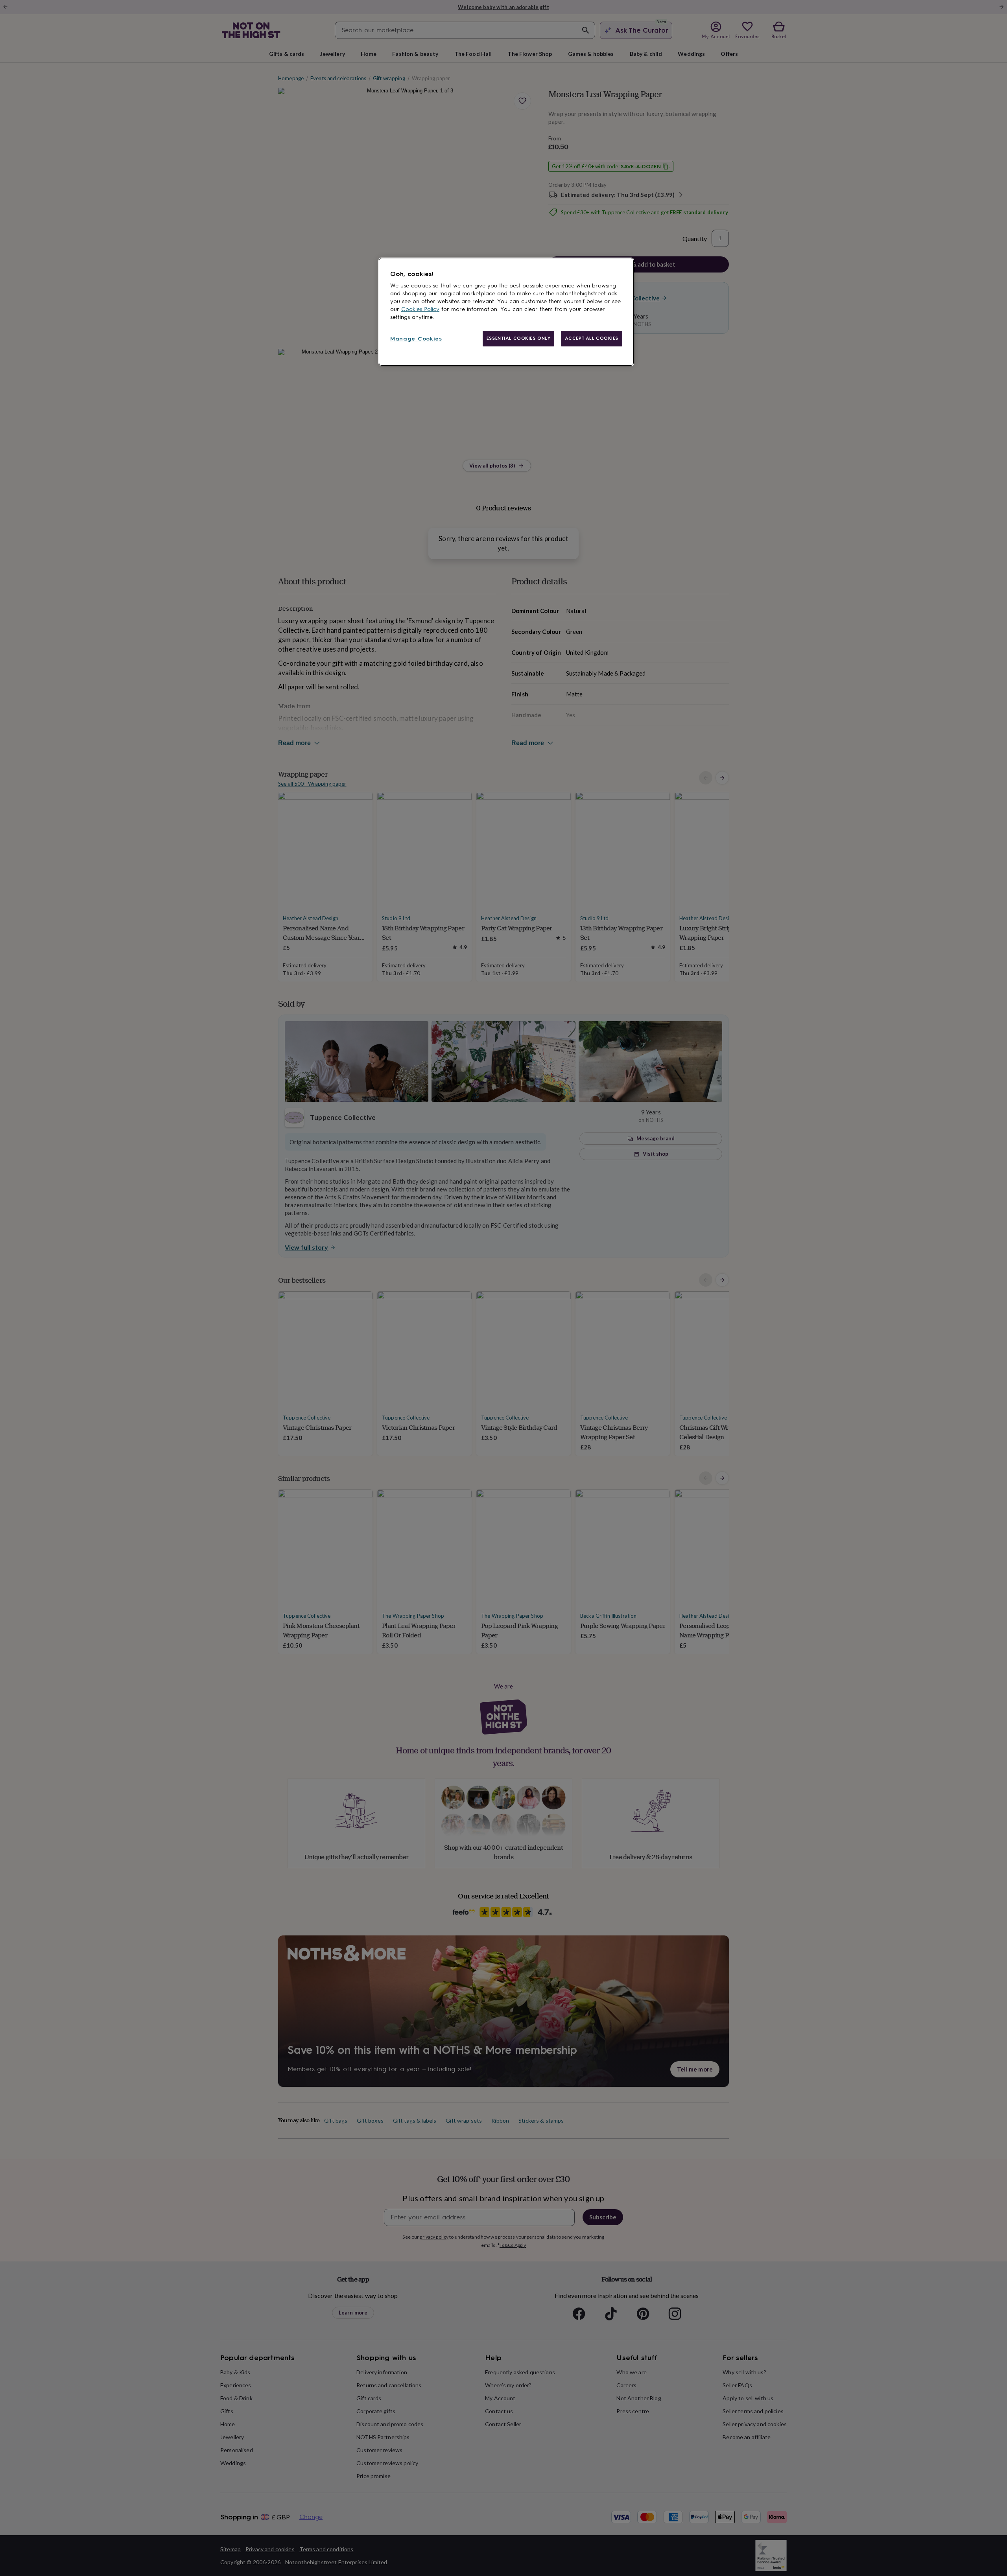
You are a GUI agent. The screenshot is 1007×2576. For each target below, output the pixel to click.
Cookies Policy (420, 309)
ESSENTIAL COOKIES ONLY (519, 338)
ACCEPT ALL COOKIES (592, 338)
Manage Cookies (416, 339)
